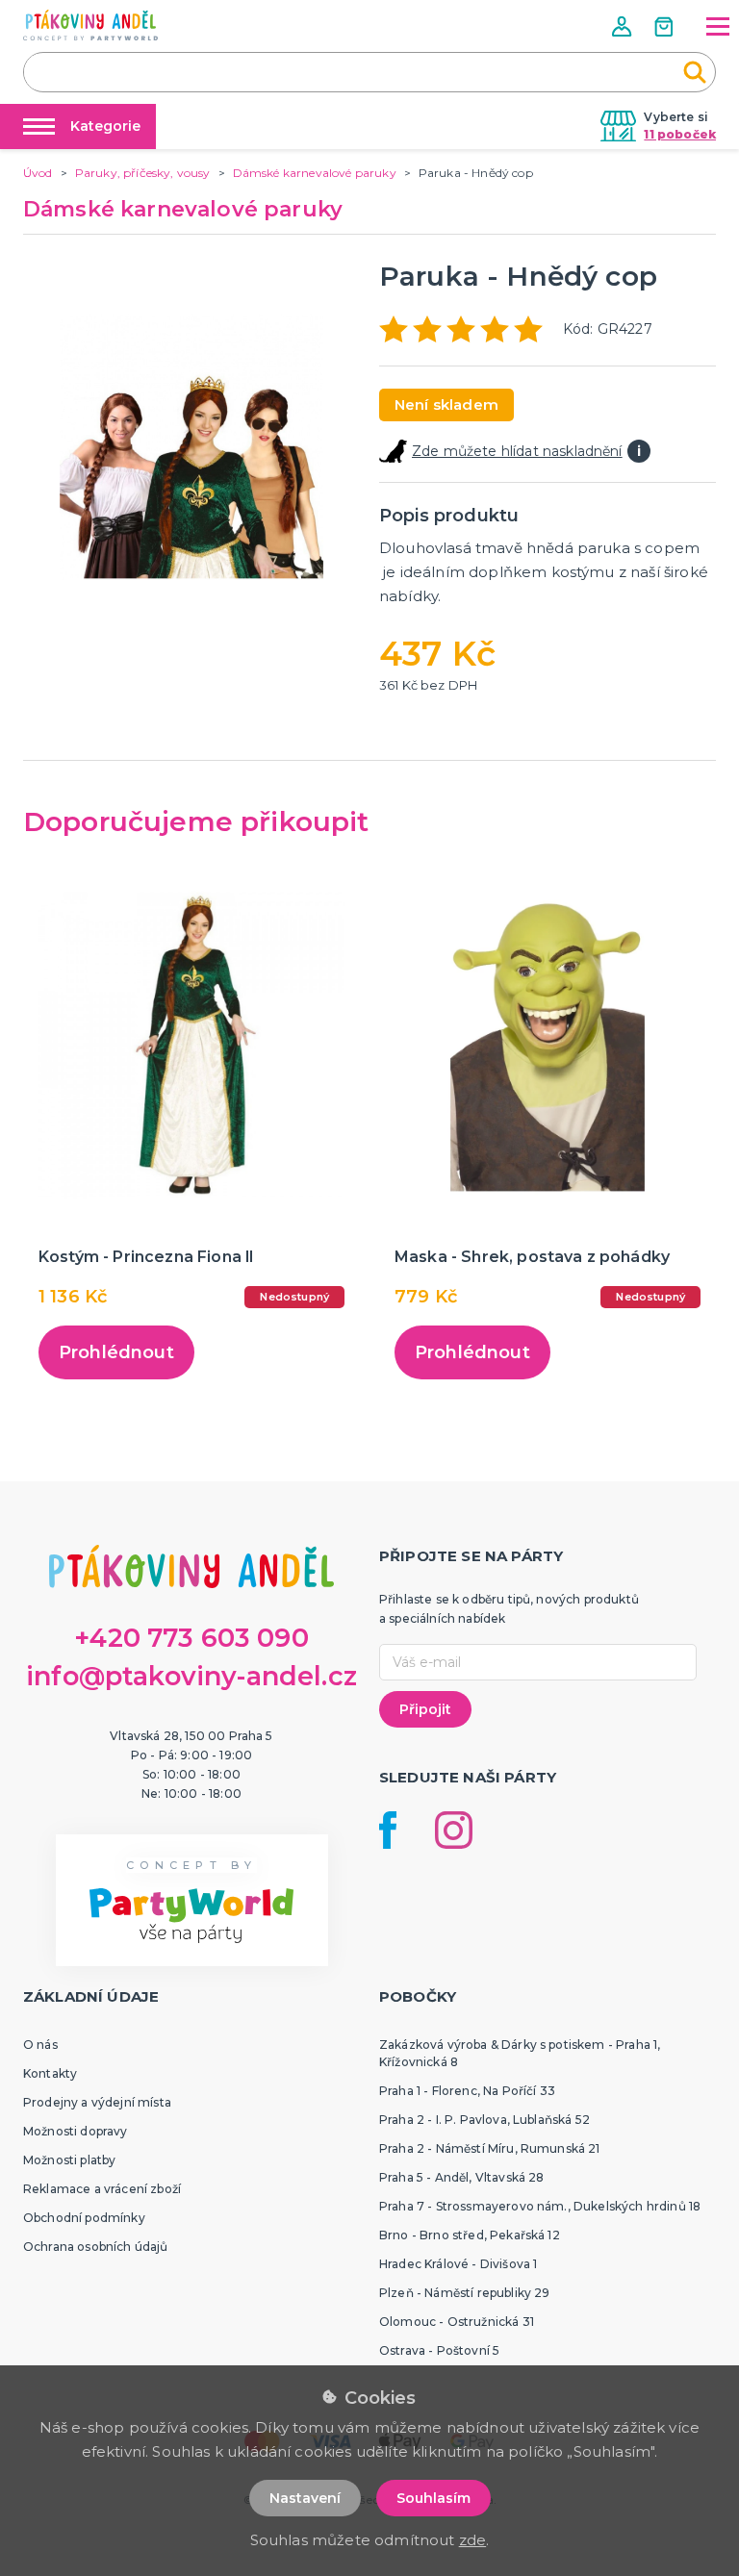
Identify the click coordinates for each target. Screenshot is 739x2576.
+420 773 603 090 (191, 1638)
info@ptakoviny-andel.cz (191, 1676)
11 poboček (680, 134)
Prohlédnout (116, 1352)
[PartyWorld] (90, 25)
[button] (624, 26)
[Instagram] (454, 1830)
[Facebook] (388, 1830)
